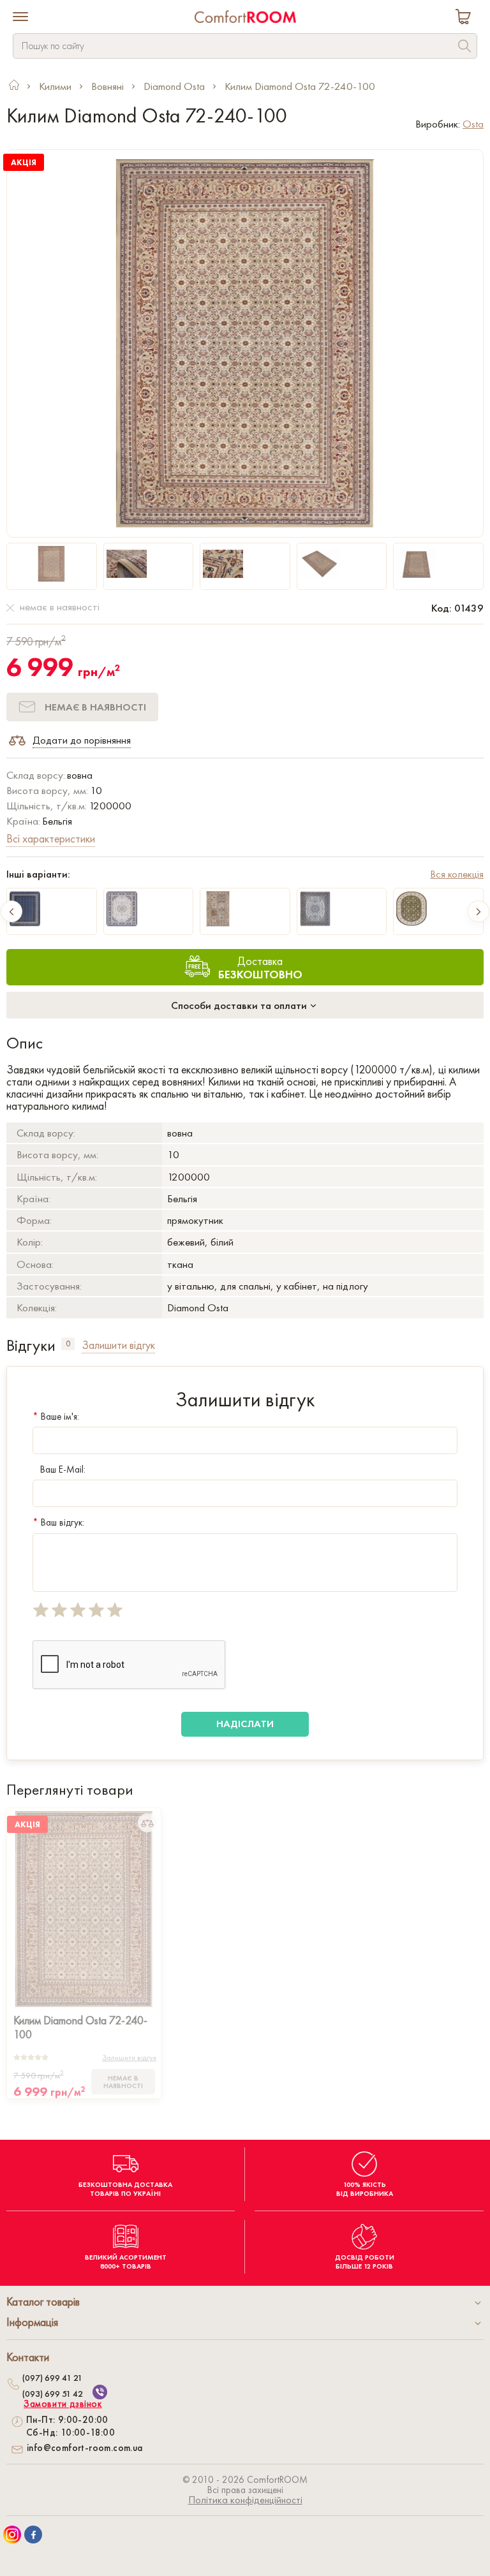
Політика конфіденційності (245, 2500)
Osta (473, 124)
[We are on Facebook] (33, 2535)
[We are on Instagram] (12, 2535)
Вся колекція (457, 874)
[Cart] (466, 18)
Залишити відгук (129, 2057)
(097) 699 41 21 (52, 2378)
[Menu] (20, 18)
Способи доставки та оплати (240, 1005)
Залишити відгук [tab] (118, 1345)
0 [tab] (68, 1343)
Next (479, 911)
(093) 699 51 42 (53, 2394)
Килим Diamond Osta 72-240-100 (80, 2027)
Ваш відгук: (58, 1522)
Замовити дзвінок (63, 2404)
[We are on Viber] (100, 2392)
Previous (11, 911)
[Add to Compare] (147, 1823)
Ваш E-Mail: (63, 1469)
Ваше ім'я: (56, 1417)
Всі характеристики (51, 838)
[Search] (464, 48)
